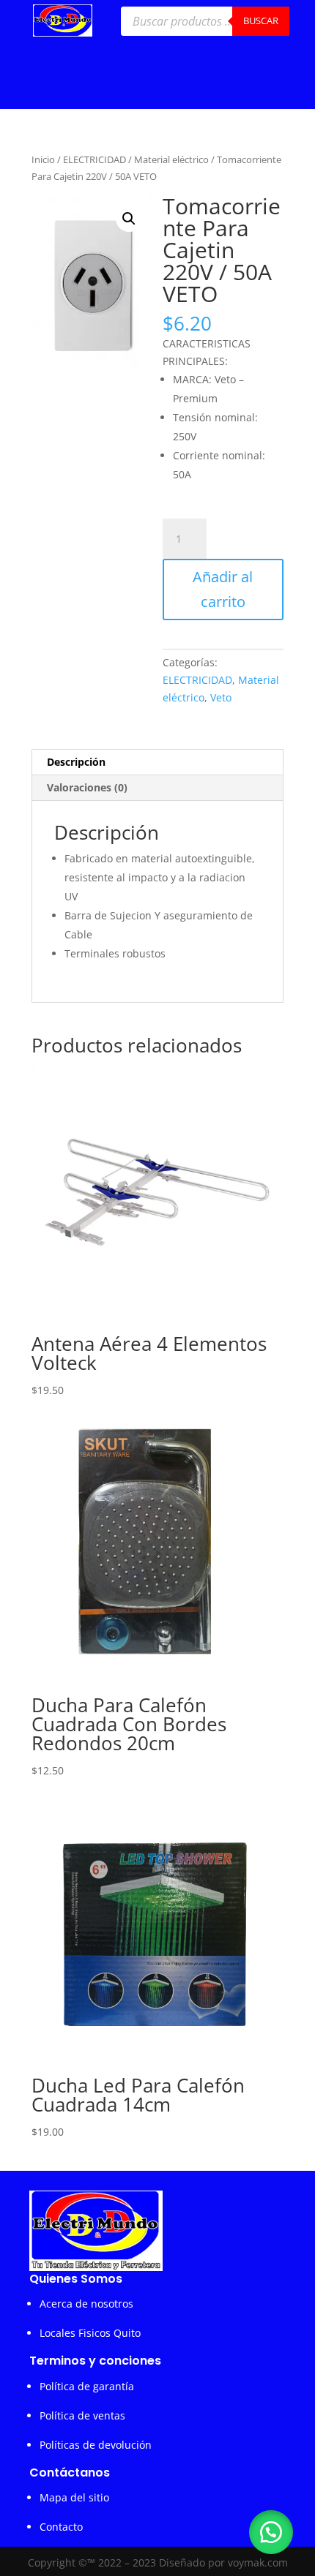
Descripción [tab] (76, 762)
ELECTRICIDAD (94, 159)
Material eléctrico (171, 159)
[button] (129, 219)
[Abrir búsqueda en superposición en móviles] (205, 21)
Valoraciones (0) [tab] (87, 787)
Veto (221, 697)
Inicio (43, 159)
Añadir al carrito (223, 589)
